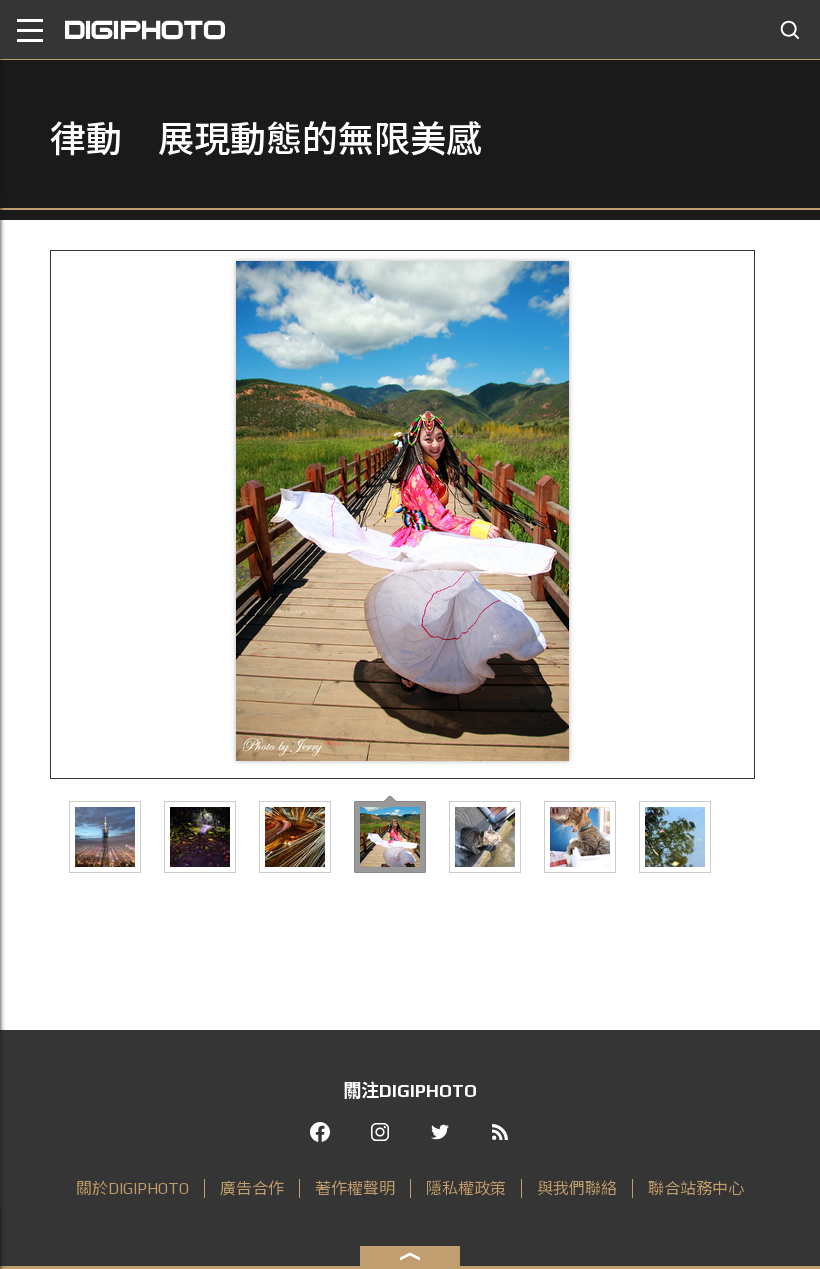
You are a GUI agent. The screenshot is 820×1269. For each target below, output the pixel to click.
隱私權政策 (466, 1188)
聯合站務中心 (696, 1188)
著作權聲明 (355, 1188)
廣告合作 (252, 1188)
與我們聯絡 (577, 1188)
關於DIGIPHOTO (132, 1188)
